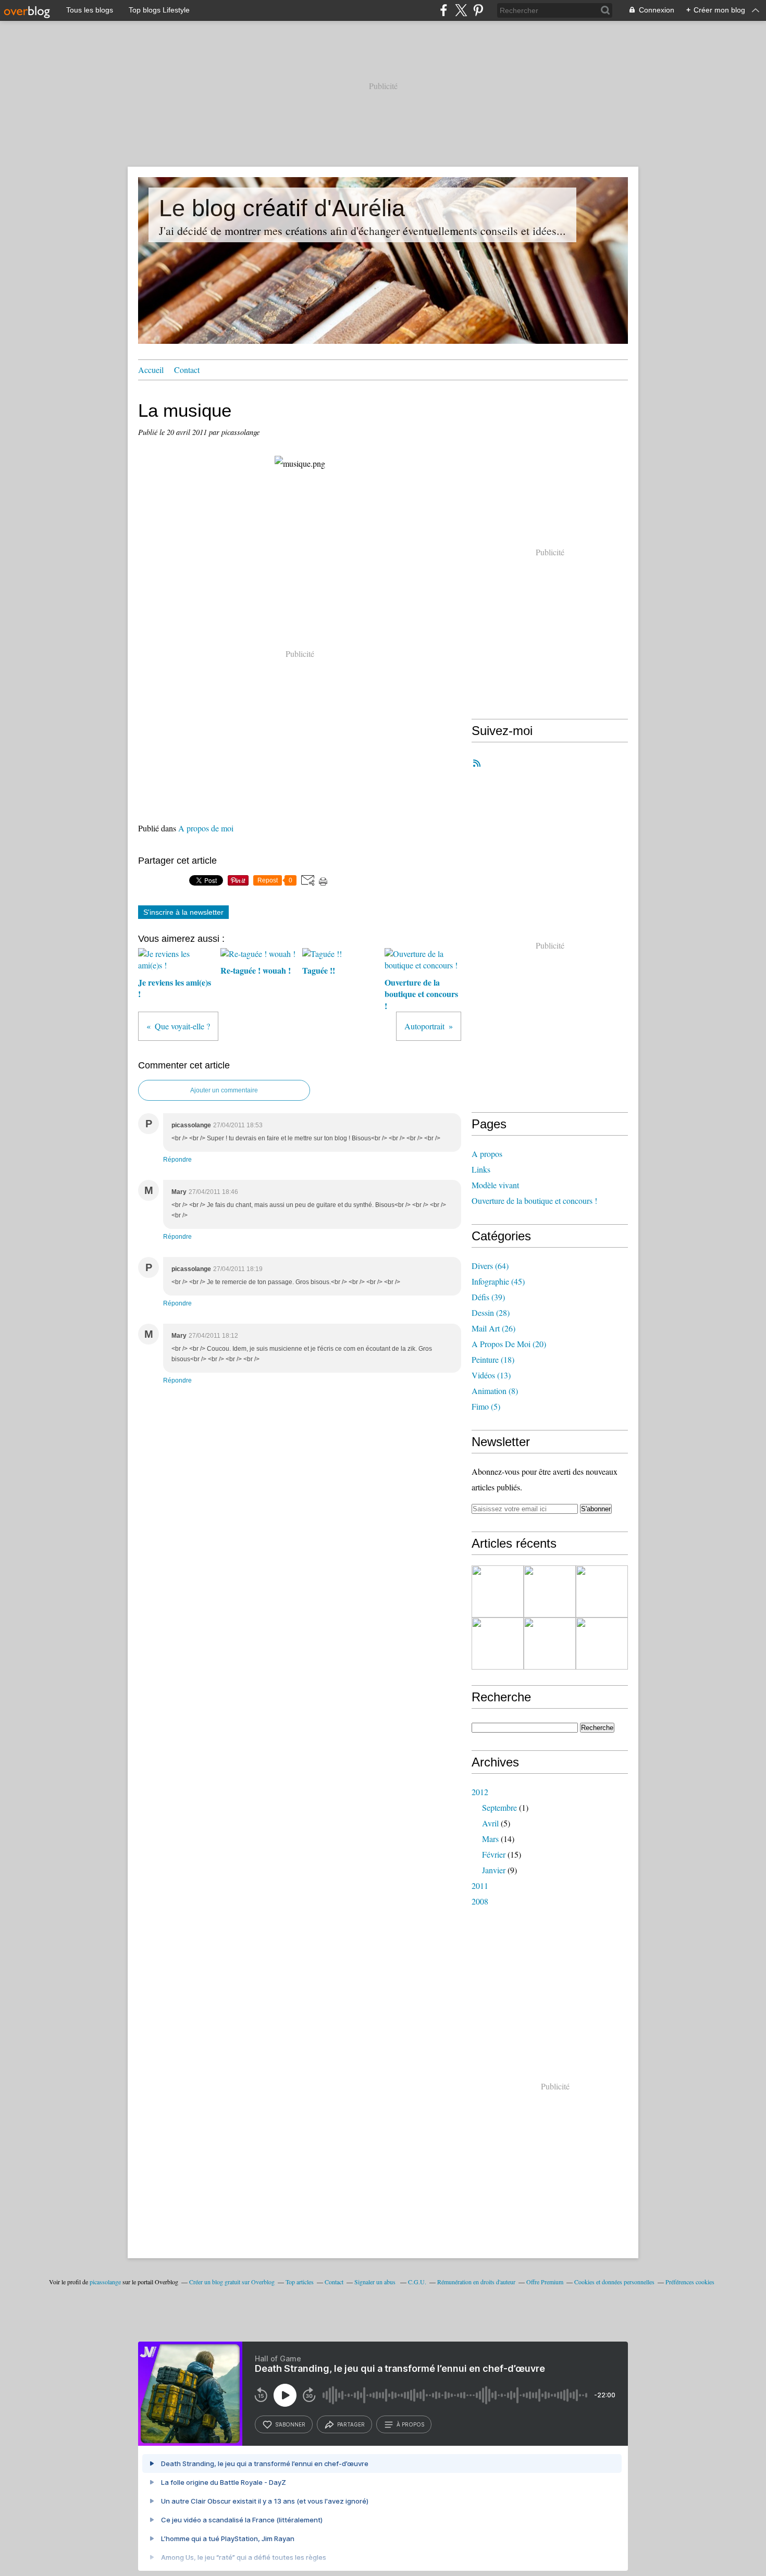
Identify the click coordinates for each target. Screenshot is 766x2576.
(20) (509, 1344)
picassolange (105, 2282)
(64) (490, 1266)
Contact (187, 370)
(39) (488, 1297)
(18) (493, 1359)
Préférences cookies (690, 2282)
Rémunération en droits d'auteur (476, 2282)
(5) (486, 1406)
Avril (490, 1823)
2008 (480, 1901)
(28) (491, 1312)
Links (481, 1169)
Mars (490, 1839)
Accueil (151, 370)
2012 (480, 1792)
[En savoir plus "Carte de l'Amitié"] (498, 1644)
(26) (493, 1328)
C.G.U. (417, 2282)
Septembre (499, 1807)
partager (351, 2424)
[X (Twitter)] (461, 10)
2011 (480, 1886)
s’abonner (290, 2424)
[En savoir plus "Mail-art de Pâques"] (550, 1591)
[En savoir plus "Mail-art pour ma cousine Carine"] (602, 1591)
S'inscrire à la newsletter (183, 912)
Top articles (300, 2282)
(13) (491, 1375)
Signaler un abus (376, 2282)
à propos (410, 2424)
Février (494, 1854)
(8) (495, 1391)
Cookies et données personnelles (614, 2282)
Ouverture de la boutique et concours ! (534, 1200)
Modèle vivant (495, 1185)
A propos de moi (206, 828)
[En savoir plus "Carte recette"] (602, 1644)
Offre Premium (545, 2282)
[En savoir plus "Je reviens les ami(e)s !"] (498, 1591)
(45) (498, 1281)
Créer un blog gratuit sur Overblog (232, 2282)
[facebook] (444, 10)
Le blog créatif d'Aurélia (282, 208)
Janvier (494, 1870)
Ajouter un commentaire (224, 1090)
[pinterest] (478, 10)
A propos (487, 1154)
